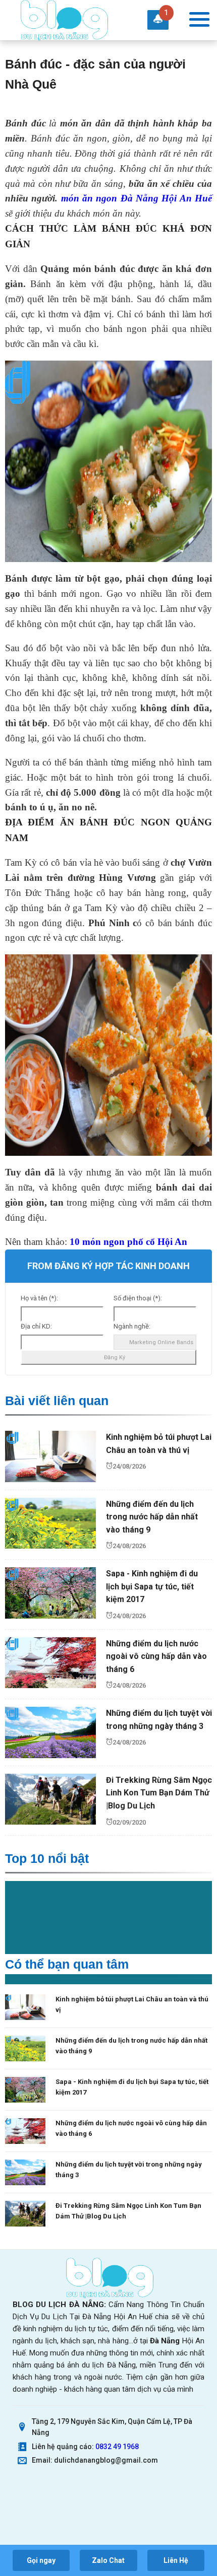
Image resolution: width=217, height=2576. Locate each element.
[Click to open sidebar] (199, 20)
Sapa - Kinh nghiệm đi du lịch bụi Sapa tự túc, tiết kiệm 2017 (152, 1586)
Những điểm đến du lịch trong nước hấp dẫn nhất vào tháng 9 (152, 1517)
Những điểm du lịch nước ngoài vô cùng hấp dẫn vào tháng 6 (156, 1656)
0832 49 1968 (117, 2447)
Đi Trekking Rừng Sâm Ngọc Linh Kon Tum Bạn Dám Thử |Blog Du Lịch (159, 1793)
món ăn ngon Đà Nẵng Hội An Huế (137, 198)
